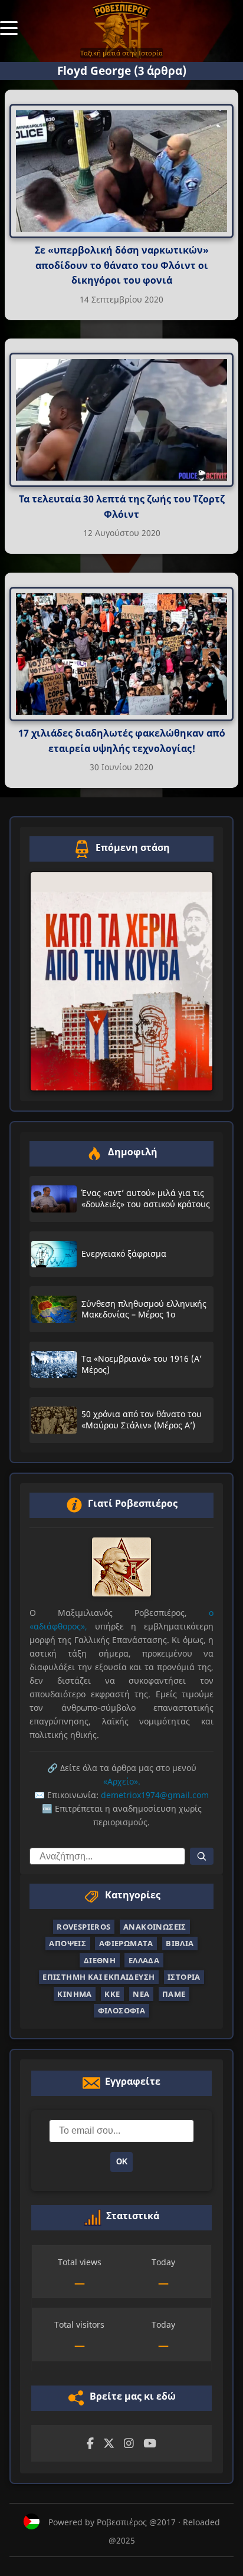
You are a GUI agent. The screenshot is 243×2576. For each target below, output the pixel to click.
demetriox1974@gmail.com (155, 1795)
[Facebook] (90, 2444)
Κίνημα (74, 1994)
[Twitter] (109, 2444)
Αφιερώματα (126, 1943)
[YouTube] (150, 2444)
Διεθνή (100, 1960)
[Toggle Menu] (9, 27)
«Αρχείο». (122, 1781)
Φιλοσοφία (122, 2010)
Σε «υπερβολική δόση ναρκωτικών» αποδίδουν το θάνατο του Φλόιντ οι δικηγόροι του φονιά (122, 265)
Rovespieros (83, 1927)
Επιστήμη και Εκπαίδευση (98, 1977)
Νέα (141, 1994)
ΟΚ (122, 2162)
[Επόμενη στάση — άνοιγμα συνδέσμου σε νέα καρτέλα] (121, 981)
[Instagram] (129, 2444)
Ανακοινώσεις (155, 1927)
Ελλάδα (144, 1960)
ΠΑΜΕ (174, 1994)
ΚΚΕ (112, 1994)
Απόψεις (68, 1943)
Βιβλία (180, 1943)
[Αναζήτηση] (202, 1856)
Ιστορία (184, 1977)
